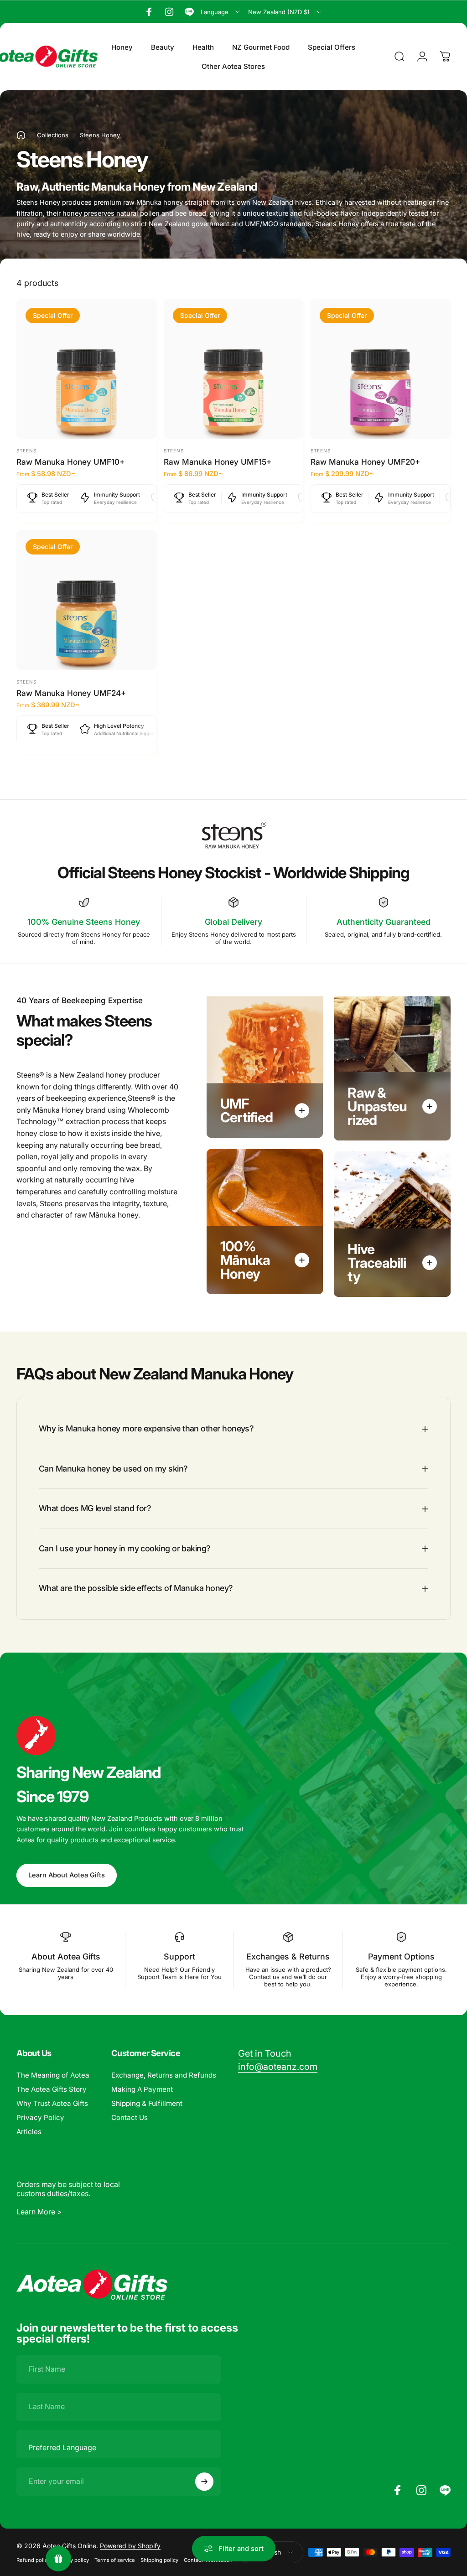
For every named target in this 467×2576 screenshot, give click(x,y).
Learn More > (39, 2212)
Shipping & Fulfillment (147, 2103)
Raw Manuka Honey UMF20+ (365, 462)
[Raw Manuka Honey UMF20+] (381, 369)
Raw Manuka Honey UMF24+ (71, 693)
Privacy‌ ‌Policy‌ (40, 2117)
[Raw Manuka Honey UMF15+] (234, 369)
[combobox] (221, 12)
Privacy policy (72, 2560)
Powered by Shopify (130, 2546)
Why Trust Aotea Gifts (52, 2103)
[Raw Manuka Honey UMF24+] (86, 600)
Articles (29, 2132)
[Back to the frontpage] (21, 135)
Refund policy (33, 2560)
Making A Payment (142, 2089)
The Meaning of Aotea (53, 2075)
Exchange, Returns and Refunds (164, 2075)
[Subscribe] (204, 2482)
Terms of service (115, 2560)
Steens (26, 451)
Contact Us (130, 2117)
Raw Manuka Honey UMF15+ (218, 462)
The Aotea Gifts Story (52, 2089)
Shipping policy (159, 2560)
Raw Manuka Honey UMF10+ (70, 462)
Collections (53, 135)
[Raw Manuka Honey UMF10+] (86, 369)
